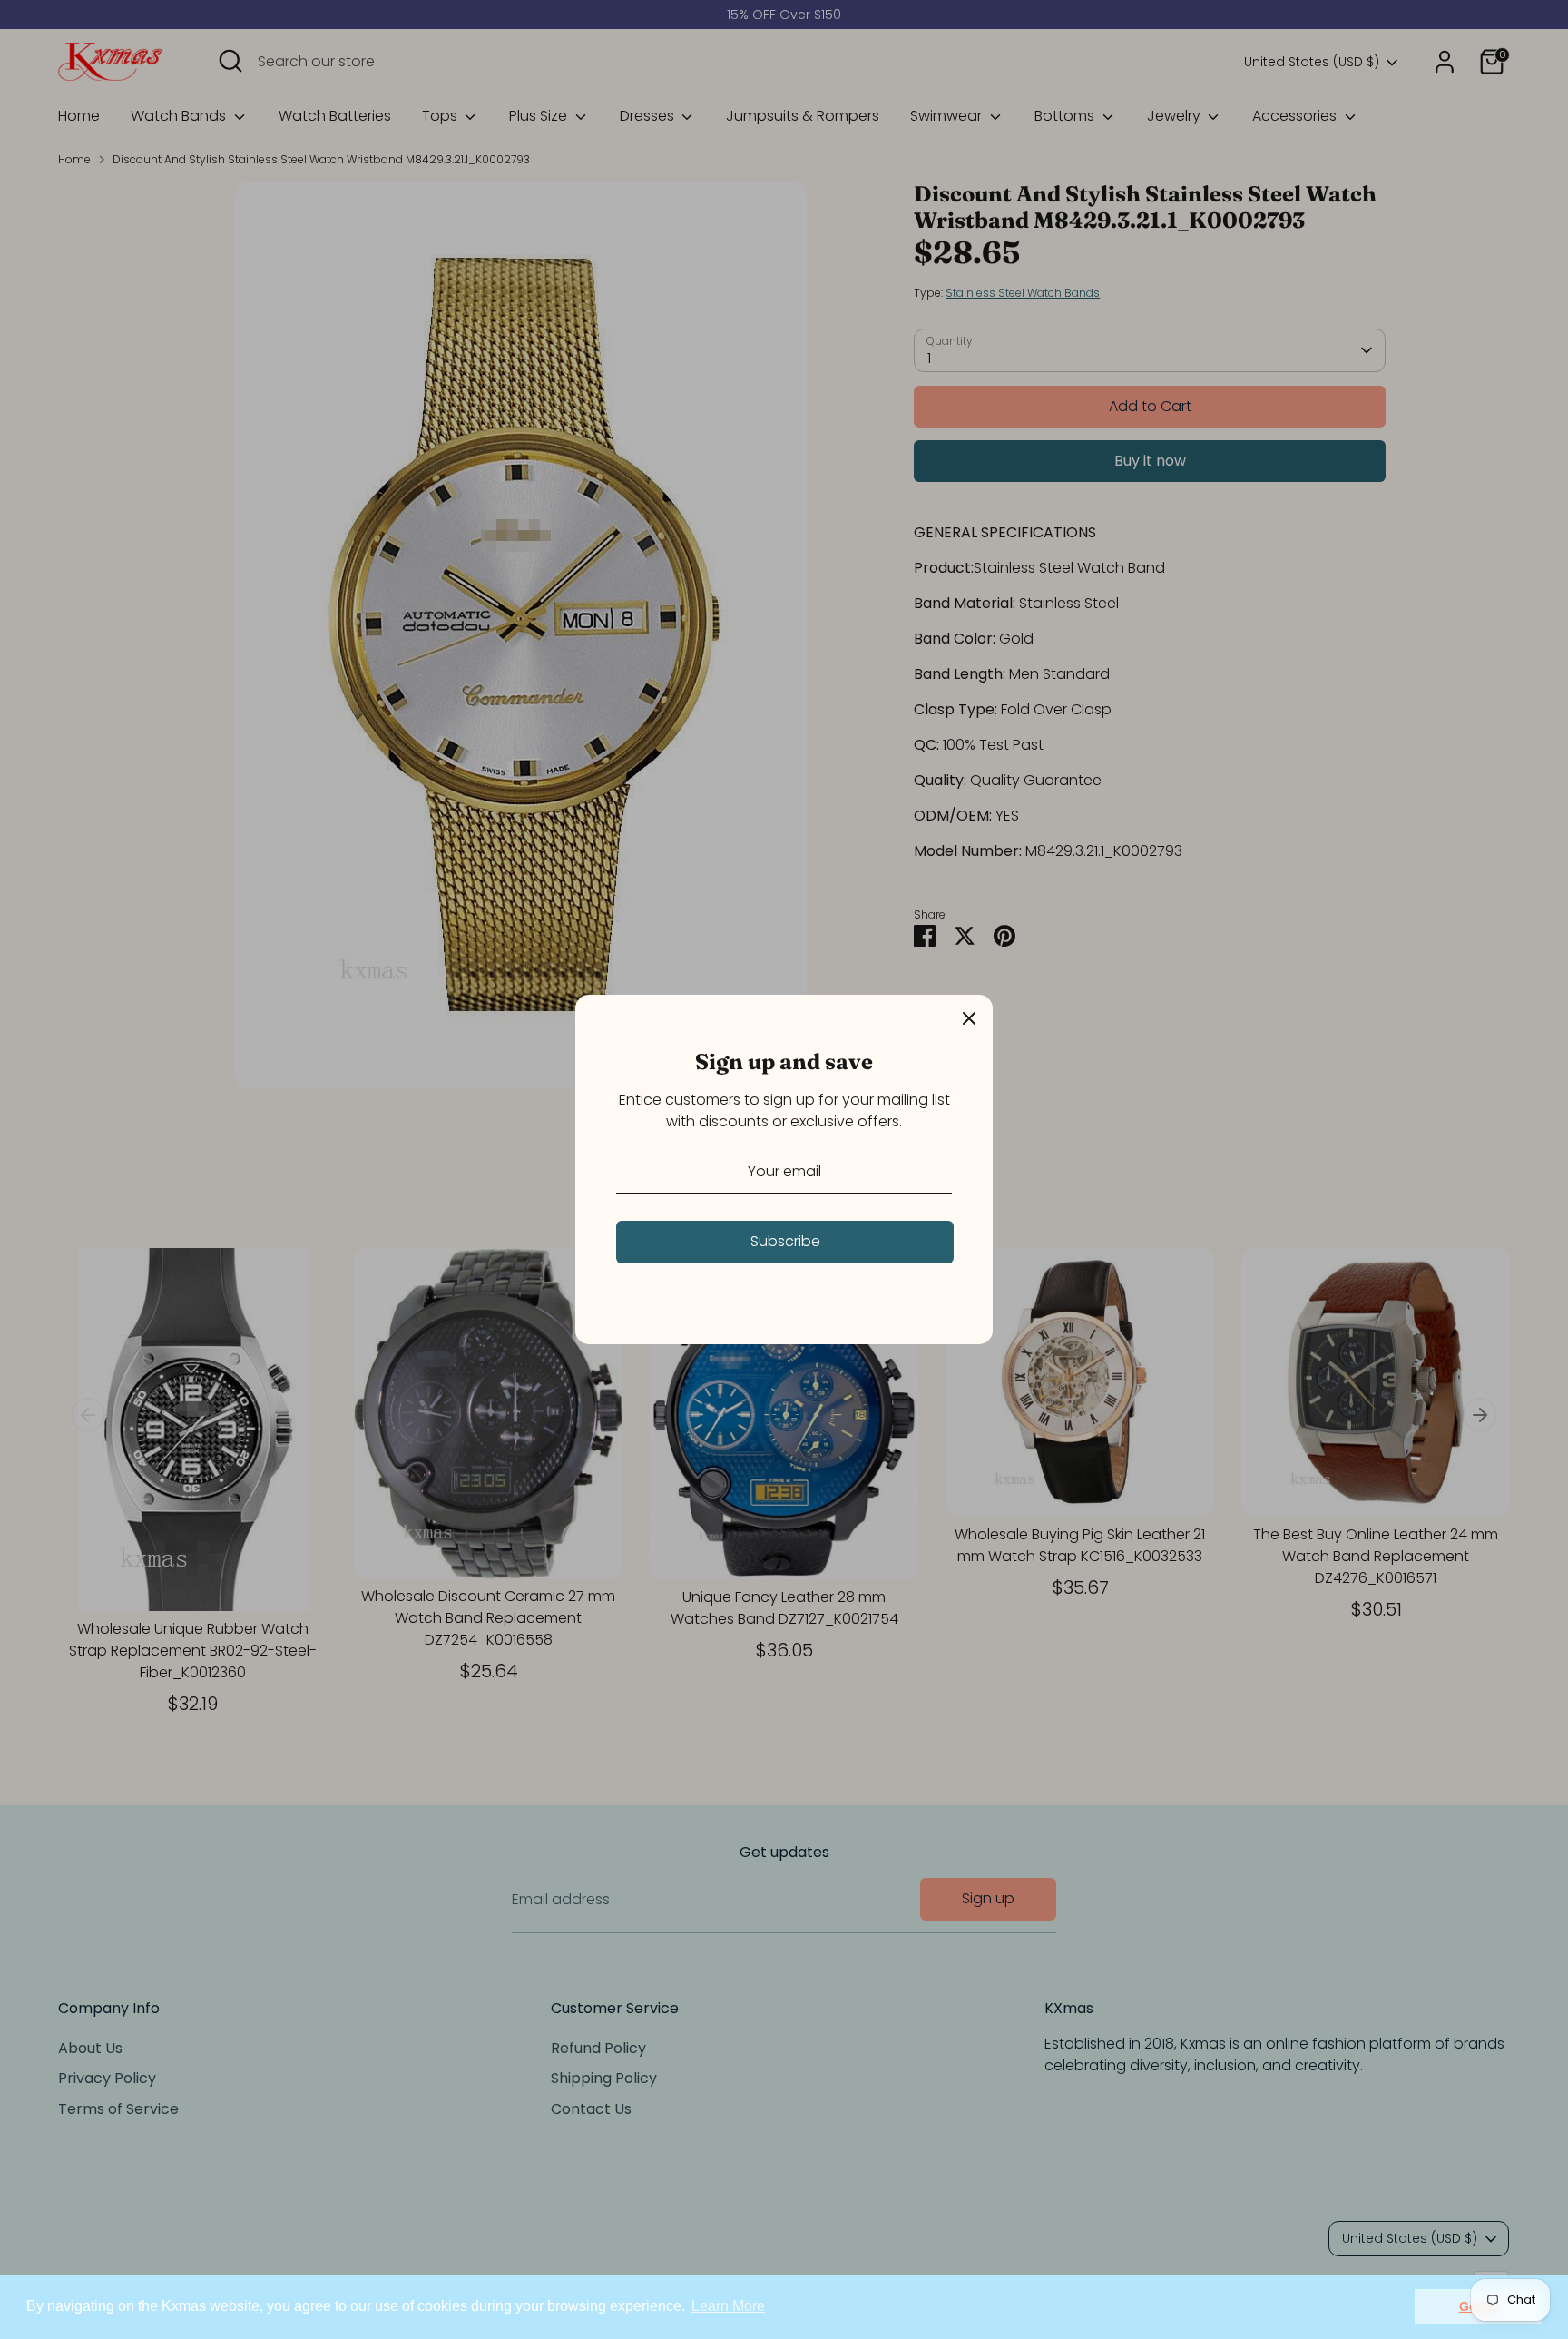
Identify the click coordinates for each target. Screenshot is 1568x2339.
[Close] (969, 1018)
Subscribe (785, 1241)
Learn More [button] (728, 2306)
